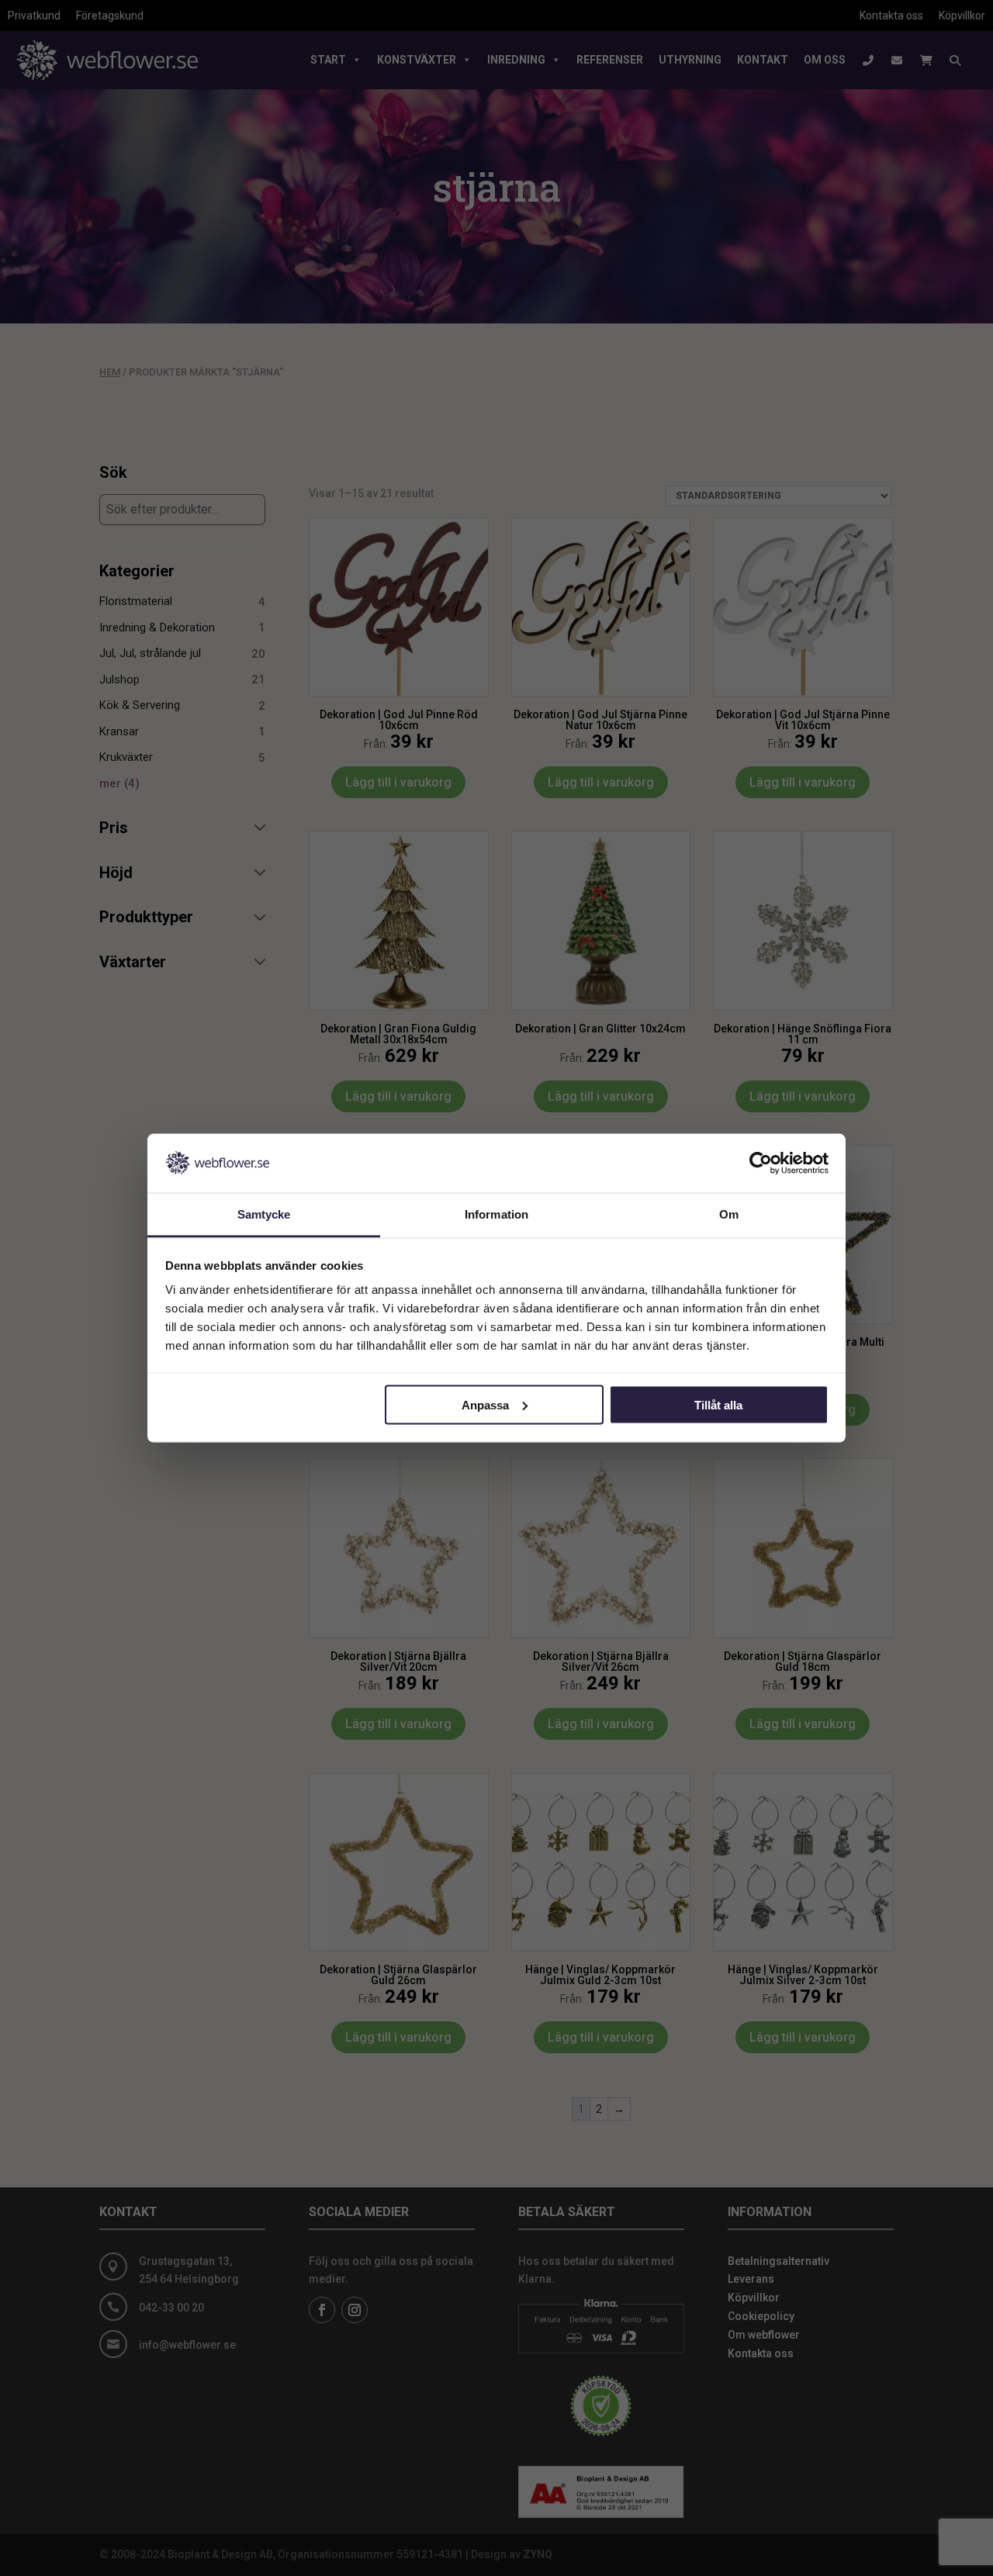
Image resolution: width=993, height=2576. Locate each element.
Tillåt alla (718, 1404)
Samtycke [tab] (264, 1214)
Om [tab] (729, 1214)
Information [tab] (496, 1214)
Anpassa (485, 1404)
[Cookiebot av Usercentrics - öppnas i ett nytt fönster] (761, 1163)
